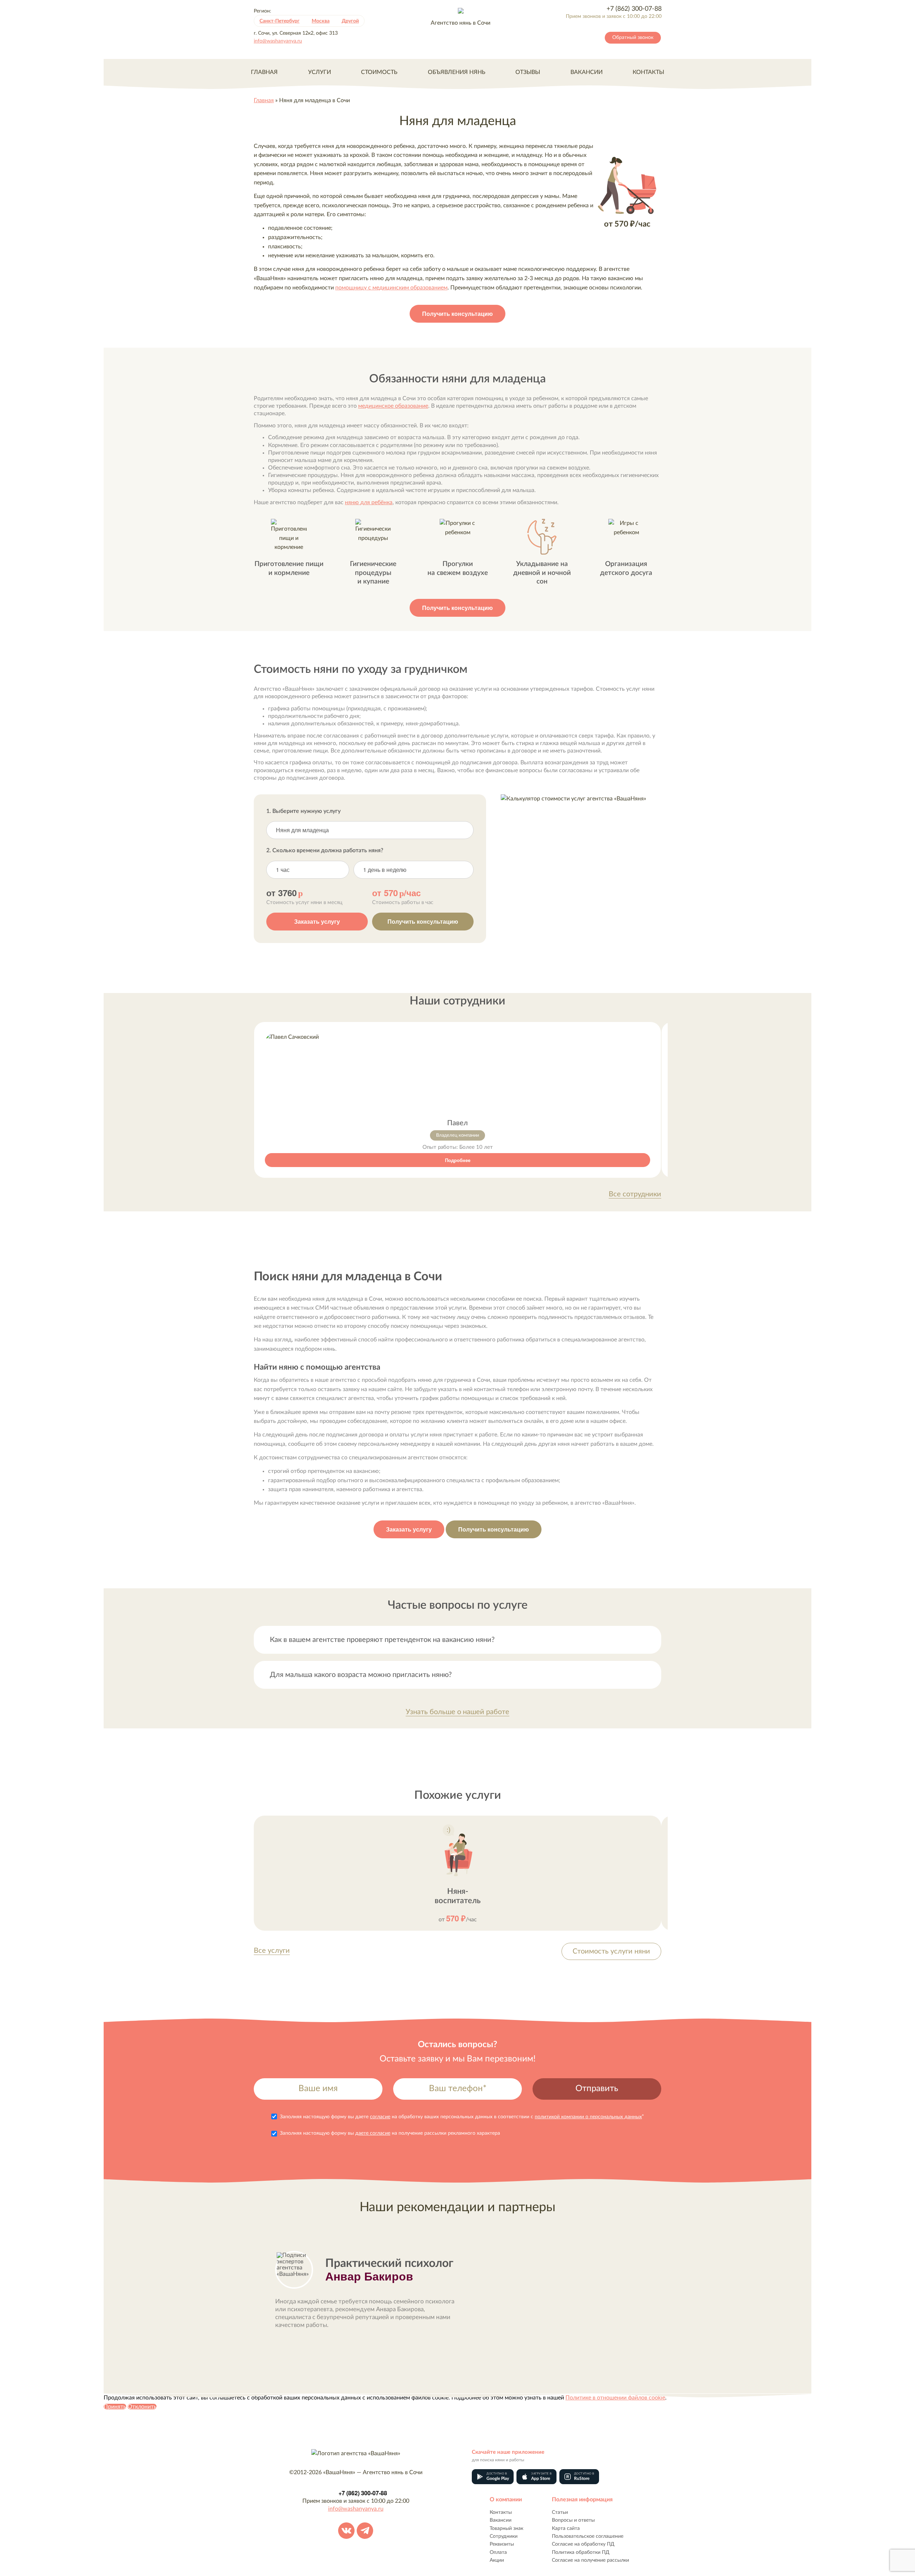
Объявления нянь (457, 72)
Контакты (648, 72)
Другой (350, 21)
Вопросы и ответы (573, 2520)
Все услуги (272, 1951)
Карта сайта (566, 2528)
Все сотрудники (635, 1194)
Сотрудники (504, 2536)
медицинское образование (393, 406)
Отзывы (528, 72)
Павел (457, 1123)
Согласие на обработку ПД (583, 2544)
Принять (115, 2407)
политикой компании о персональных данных (588, 2117)
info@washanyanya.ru (278, 41)
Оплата (498, 2552)
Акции (497, 2560)
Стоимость (379, 72)
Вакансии (587, 72)
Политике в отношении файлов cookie (615, 2398)
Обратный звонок (633, 38)
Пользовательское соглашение (588, 2536)
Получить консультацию (457, 314)
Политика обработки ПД (581, 2552)
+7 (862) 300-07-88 (634, 9)
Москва (321, 21)
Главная (264, 72)
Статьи (560, 2512)
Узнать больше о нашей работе (457, 1712)
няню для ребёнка (369, 502)
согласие (380, 2117)
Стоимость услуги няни (611, 1951)
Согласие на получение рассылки (590, 2560)
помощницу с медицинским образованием (391, 288)
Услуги (320, 72)
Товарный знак (506, 2528)
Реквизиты (502, 2544)
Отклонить (142, 2407)
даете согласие (373, 2133)
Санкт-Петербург (280, 21)
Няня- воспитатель (458, 1896)
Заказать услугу (317, 921)
